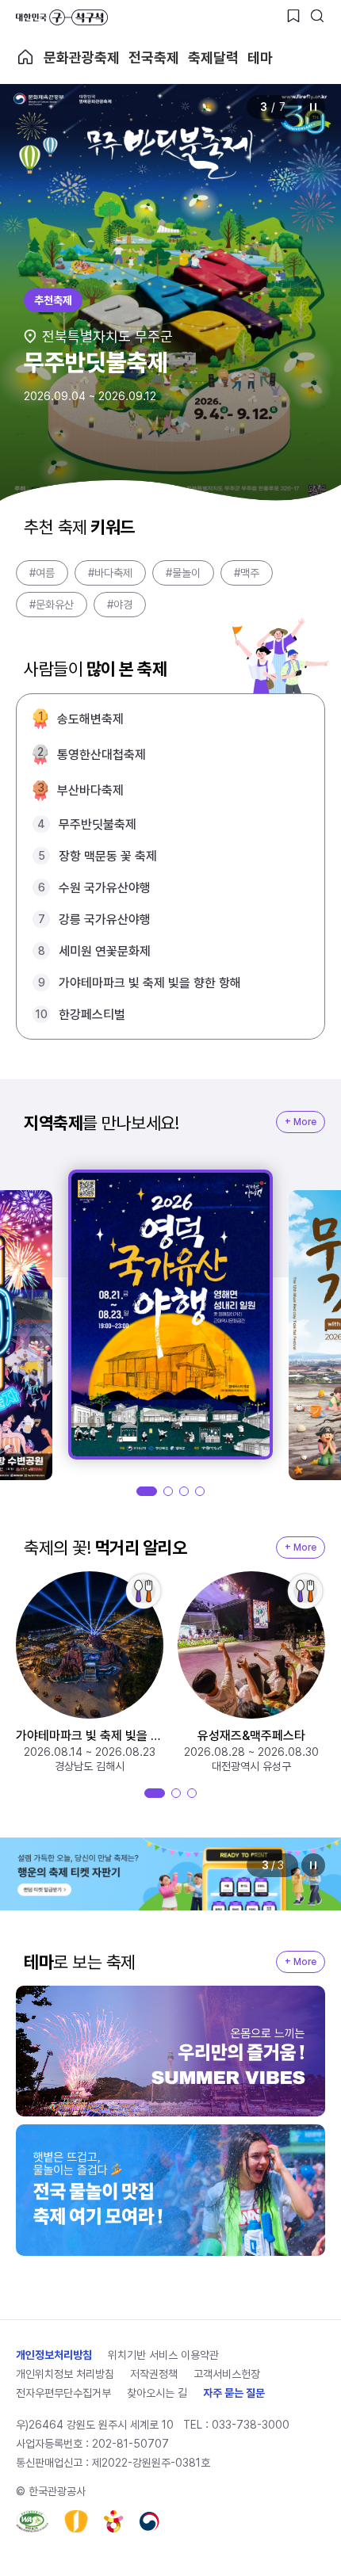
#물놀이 (183, 573)
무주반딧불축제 (98, 824)
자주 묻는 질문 (234, 2393)
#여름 (42, 573)
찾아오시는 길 (157, 2393)
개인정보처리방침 (54, 2355)
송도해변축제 (90, 719)
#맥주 (247, 573)
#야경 (120, 605)
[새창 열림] (32, 2521)
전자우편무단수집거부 (63, 2393)
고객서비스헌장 (227, 2374)
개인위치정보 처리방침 (65, 2374)
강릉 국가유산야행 (105, 920)
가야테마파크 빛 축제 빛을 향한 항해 (150, 983)
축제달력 (213, 57)
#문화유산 (52, 605)
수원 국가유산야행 (105, 888)
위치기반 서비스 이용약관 (163, 2355)
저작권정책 (154, 2374)
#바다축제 (110, 573)
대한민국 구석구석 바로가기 (62, 17)
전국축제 (154, 57)
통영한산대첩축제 (102, 755)
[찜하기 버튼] (293, 16)
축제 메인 (25, 57)
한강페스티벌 (92, 1015)
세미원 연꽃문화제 (105, 951)
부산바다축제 (90, 790)
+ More (301, 1122)
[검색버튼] (317, 16)
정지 (313, 107)
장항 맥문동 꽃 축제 (108, 856)
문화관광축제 (82, 57)
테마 (260, 57)
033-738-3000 (251, 2425)
